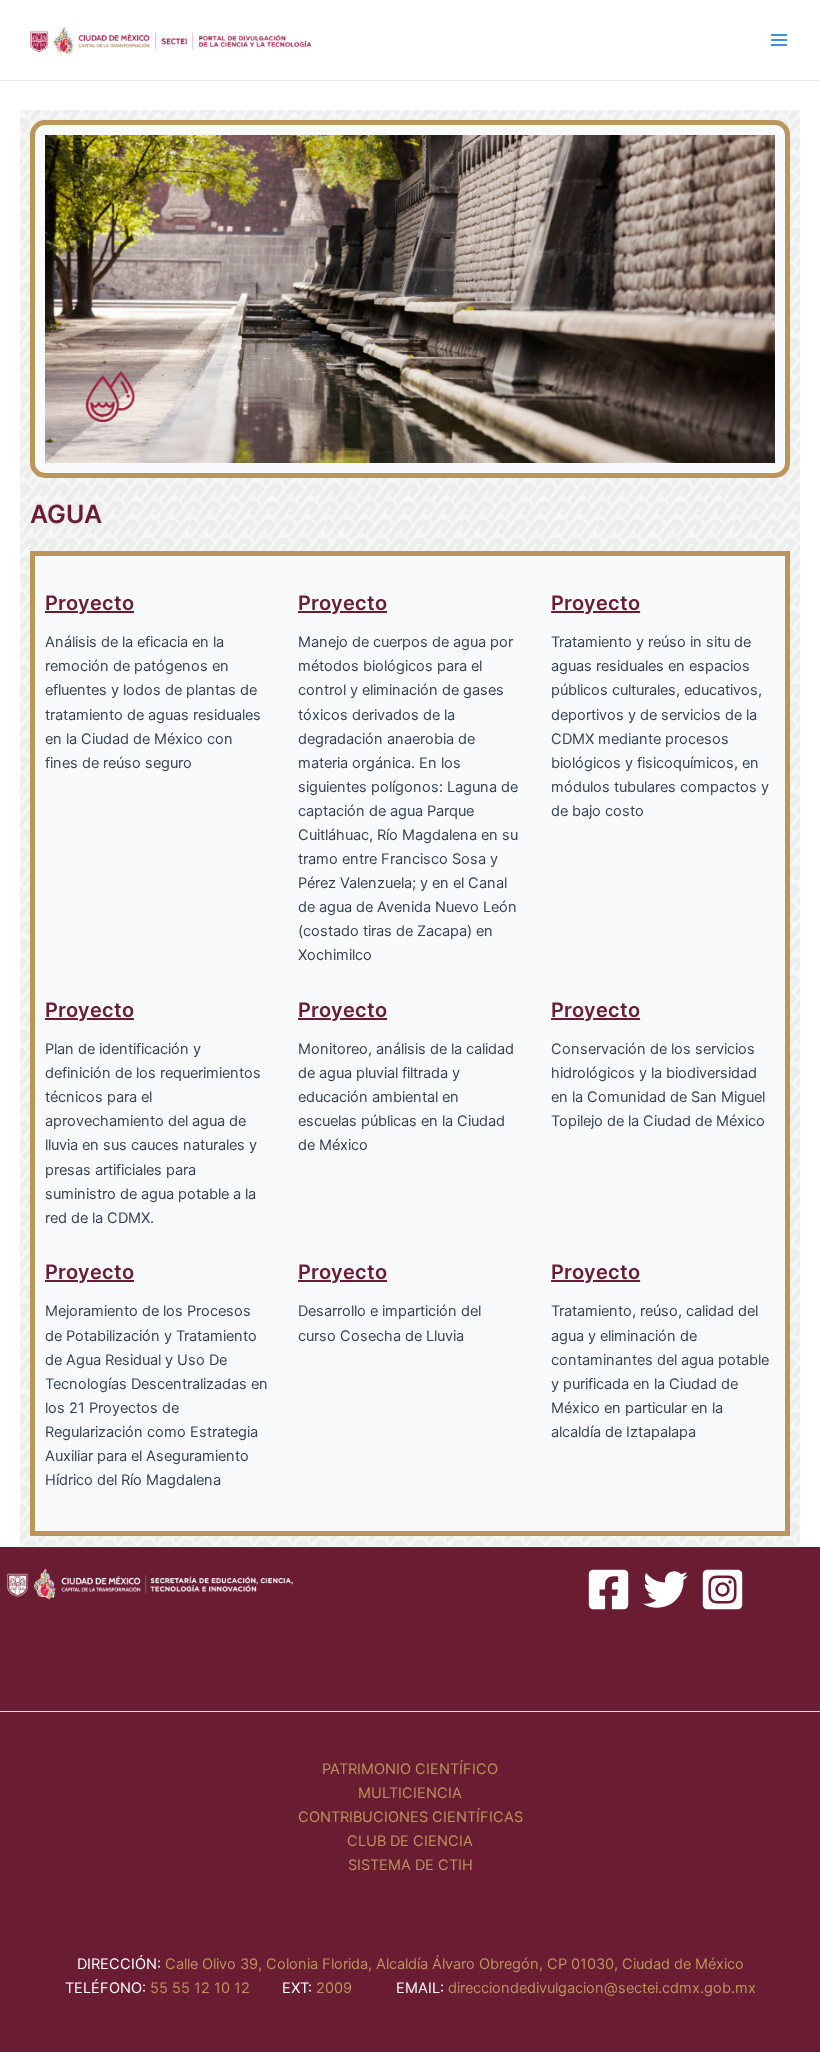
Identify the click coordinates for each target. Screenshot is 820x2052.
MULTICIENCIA (410, 1793)
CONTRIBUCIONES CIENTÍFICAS (410, 1817)
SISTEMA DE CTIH (410, 1865)
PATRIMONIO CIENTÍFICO (410, 1769)
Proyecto (89, 603)
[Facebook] (608, 1589)
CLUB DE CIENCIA (410, 1841)
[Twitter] (665, 1589)
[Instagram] (722, 1589)
